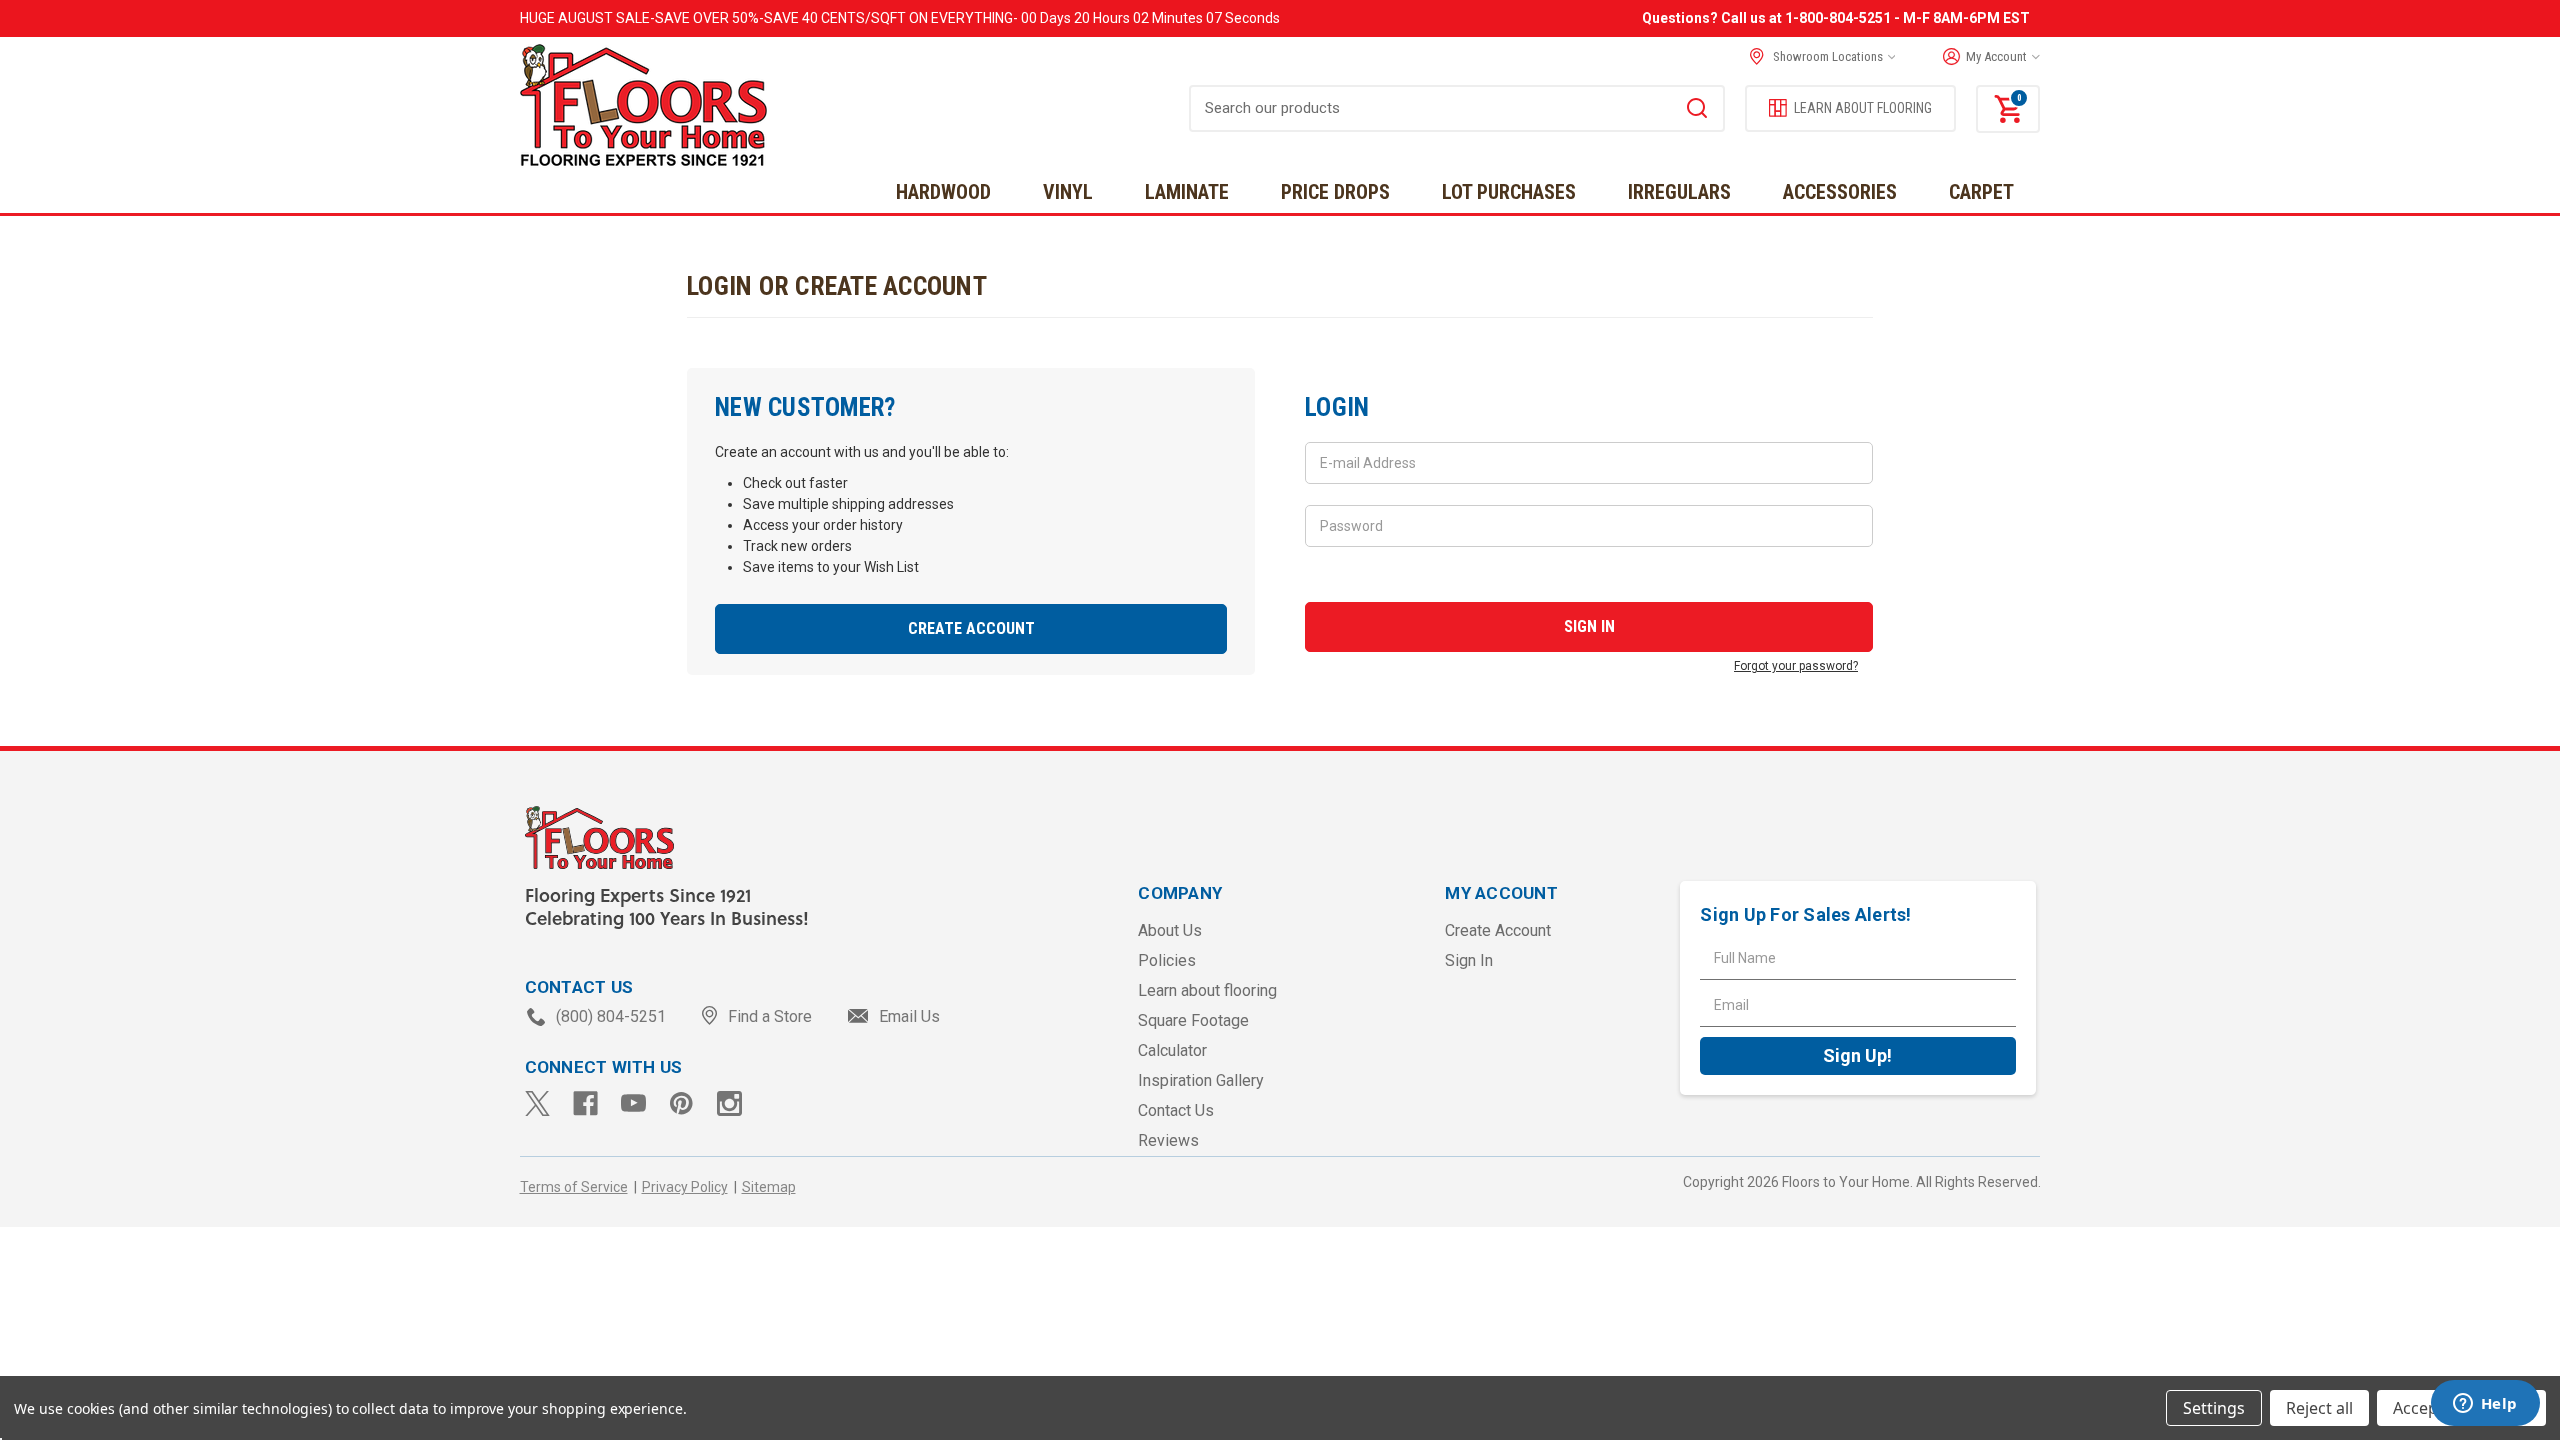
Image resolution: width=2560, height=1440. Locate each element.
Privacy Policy (685, 1187)
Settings (2214, 1408)
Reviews (1168, 1140)
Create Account (971, 628)
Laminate (1187, 192)
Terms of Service (574, 1187)
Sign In (1469, 960)
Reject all (2319, 1408)
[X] (537, 1103)
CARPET (1981, 192)
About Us (1170, 930)
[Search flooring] (1697, 111)
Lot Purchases (1509, 192)
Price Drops (1335, 192)
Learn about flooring (1207, 990)
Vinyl (1068, 192)
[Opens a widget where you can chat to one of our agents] (2485, 1405)
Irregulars (1679, 192)
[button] (1986, 57)
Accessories (1840, 192)
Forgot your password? (1796, 666)
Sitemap (769, 1187)
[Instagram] (729, 1103)
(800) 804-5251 (611, 1016)
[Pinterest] (681, 1103)
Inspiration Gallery (1201, 1080)
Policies (1167, 960)
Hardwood (943, 192)
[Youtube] (633, 1103)
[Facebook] (585, 1103)
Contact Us (1176, 1110)
